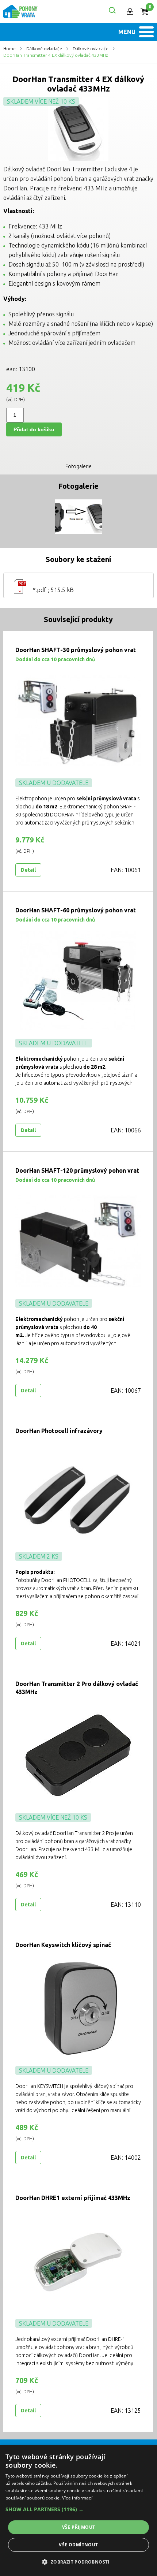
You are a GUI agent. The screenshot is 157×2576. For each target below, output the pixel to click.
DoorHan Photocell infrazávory (59, 1431)
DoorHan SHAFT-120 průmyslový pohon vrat (77, 1170)
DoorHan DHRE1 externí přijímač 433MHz (73, 2198)
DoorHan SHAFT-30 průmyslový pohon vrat (76, 650)
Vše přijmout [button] (79, 2527)
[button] (78, 2509)
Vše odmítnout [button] (78, 2545)
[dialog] (78, 2511)
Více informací (77, 2498)
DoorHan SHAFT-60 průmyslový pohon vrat (76, 910)
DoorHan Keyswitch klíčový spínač (63, 1945)
